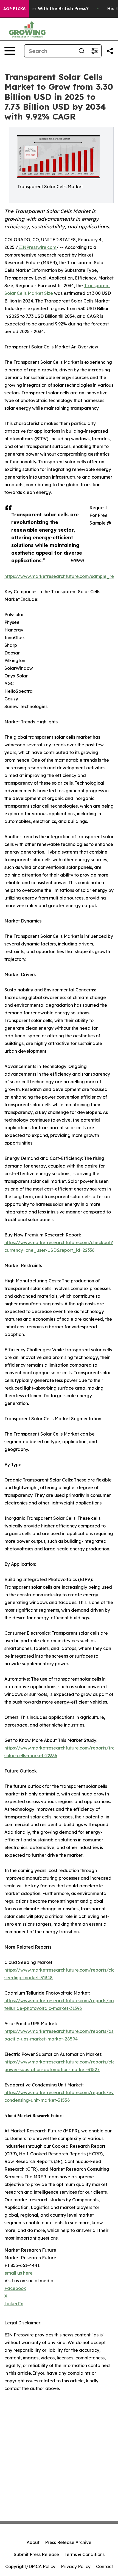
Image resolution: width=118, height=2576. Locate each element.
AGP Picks (14, 9)
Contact (105, 2566)
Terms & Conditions (85, 2554)
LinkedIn (14, 2304)
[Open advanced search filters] (95, 51)
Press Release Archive (68, 2542)
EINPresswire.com (37, 247)
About (33, 2542)
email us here (19, 2273)
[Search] (82, 51)
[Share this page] (110, 51)
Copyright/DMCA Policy (30, 2566)
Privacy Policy (76, 2566)
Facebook (15, 2288)
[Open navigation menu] (10, 51)
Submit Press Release (36, 2554)
